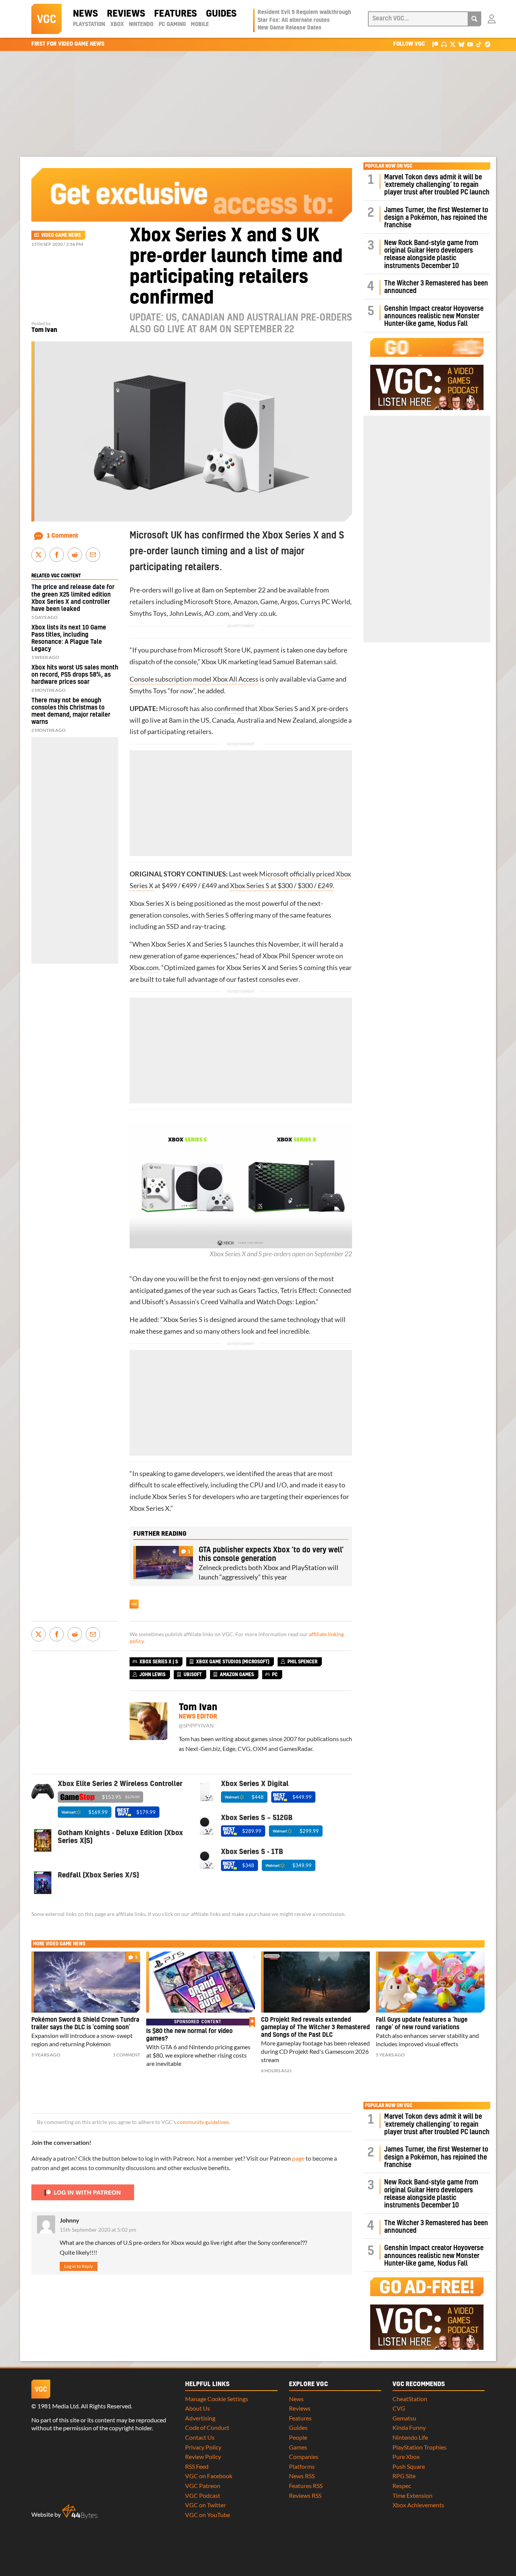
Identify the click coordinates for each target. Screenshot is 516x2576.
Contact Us (200, 2437)
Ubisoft (153, 1302)
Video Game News (61, 235)
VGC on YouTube (208, 2515)
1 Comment (63, 536)
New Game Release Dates (290, 28)
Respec (402, 2486)
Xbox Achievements (418, 2505)
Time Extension (412, 2495)
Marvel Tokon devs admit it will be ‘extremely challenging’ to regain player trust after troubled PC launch (437, 185)
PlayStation (89, 25)
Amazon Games (237, 1675)
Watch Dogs (274, 1302)
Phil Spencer (297, 956)
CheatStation (410, 2399)
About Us (198, 2408)
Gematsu (404, 2418)
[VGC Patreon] (435, 44)
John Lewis (185, 613)
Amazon (246, 602)
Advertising (200, 2418)
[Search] (474, 19)
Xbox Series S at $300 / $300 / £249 (281, 886)
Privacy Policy (203, 2447)
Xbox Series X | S (159, 1662)
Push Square (409, 2466)
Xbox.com (144, 968)
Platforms (302, 2466)
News (85, 14)
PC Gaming (172, 25)
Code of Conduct (207, 2427)
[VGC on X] (453, 44)
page (298, 2158)
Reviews (126, 14)
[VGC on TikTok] (479, 44)
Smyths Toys (148, 691)
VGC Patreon (203, 2486)
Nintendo (141, 25)
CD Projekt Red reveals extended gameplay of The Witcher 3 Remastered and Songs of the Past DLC (315, 2027)
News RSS (302, 2476)
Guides (221, 14)
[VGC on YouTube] (470, 44)
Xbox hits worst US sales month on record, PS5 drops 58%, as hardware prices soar (75, 675)
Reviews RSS (305, 2495)
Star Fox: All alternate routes (294, 20)
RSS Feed (197, 2466)
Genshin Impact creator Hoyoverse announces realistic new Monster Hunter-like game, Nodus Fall (434, 316)
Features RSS (306, 2486)
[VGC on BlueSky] (461, 44)
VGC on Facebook (209, 2476)
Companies (304, 2456)
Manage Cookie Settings (217, 2399)
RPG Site (404, 2476)
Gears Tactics (258, 1290)
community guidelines (203, 2122)
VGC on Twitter (205, 2505)
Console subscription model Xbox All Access (194, 679)
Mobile (200, 25)
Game (326, 679)
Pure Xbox (406, 2456)
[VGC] (46, 19)
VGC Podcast (203, 2495)
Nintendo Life (410, 2437)
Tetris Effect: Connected (316, 1290)
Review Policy (203, 2456)
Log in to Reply (79, 2266)
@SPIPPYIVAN (196, 1726)
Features (175, 14)
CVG (399, 2408)
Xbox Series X (150, 903)
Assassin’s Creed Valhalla (206, 1302)
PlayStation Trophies (419, 2447)
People (298, 2437)
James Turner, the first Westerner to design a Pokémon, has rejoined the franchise (436, 218)
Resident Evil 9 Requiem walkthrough (304, 12)
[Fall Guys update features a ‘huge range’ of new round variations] (430, 1982)
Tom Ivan (44, 330)
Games (298, 2447)
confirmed (229, 709)
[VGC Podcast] (444, 44)
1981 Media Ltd (58, 2406)
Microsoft (199, 602)
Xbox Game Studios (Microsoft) (233, 1662)
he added (211, 691)
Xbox (117, 25)
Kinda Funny (409, 2427)
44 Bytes (80, 2512)
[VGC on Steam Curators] (487, 44)
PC (326, 602)
